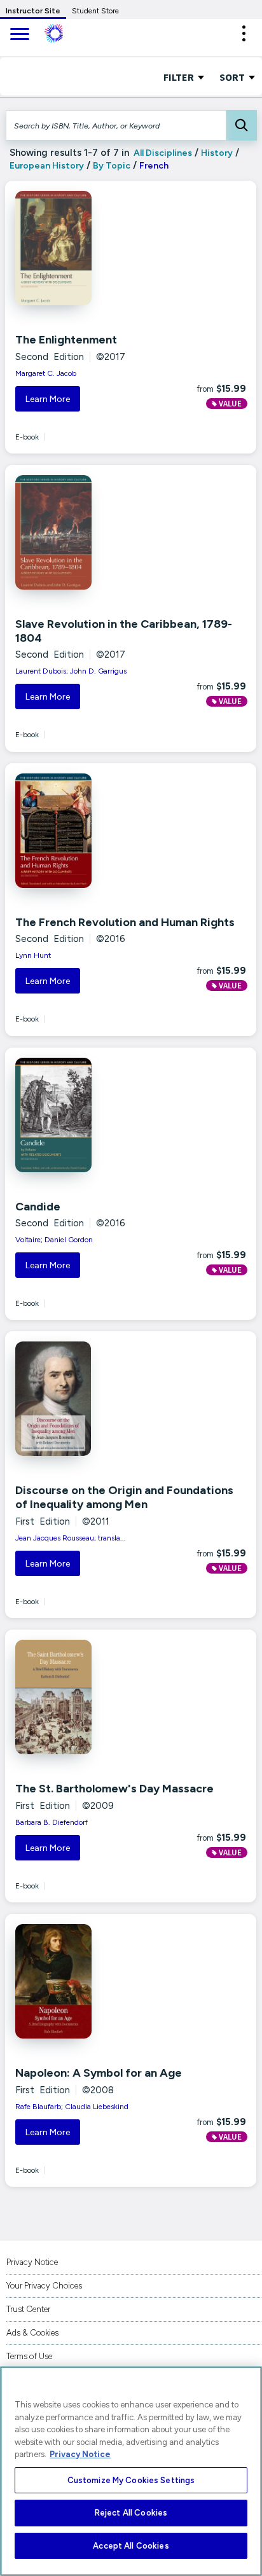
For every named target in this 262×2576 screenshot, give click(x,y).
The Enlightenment (66, 340)
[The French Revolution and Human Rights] (89, 831)
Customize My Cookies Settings (131, 2480)
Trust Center (28, 2309)
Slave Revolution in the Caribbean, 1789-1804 (124, 631)
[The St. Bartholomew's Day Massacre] (89, 1697)
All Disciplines (162, 153)
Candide (38, 1207)
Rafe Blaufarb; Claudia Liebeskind (72, 2107)
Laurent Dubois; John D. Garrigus (71, 671)
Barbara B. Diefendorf (52, 1822)
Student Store (95, 11)
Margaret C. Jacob (46, 373)
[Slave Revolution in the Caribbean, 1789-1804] (89, 532)
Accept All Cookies (131, 2546)
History (217, 153)
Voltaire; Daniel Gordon (54, 1240)
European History (47, 166)
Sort (233, 77)
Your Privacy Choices (44, 2286)
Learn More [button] (48, 399)
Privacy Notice (32, 2262)
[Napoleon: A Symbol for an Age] (89, 1981)
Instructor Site (33, 11)
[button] (244, 33)
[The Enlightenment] (89, 248)
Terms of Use (29, 2356)
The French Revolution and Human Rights (125, 922)
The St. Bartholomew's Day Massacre (114, 1789)
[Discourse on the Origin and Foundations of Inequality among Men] (89, 1399)
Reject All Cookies (131, 2513)
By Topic (112, 166)
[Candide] (89, 1115)
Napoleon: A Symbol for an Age (99, 2073)
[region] (131, 2471)
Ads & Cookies (32, 2333)
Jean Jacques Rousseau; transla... (71, 1538)
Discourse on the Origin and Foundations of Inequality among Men (124, 1497)
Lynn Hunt (33, 955)
